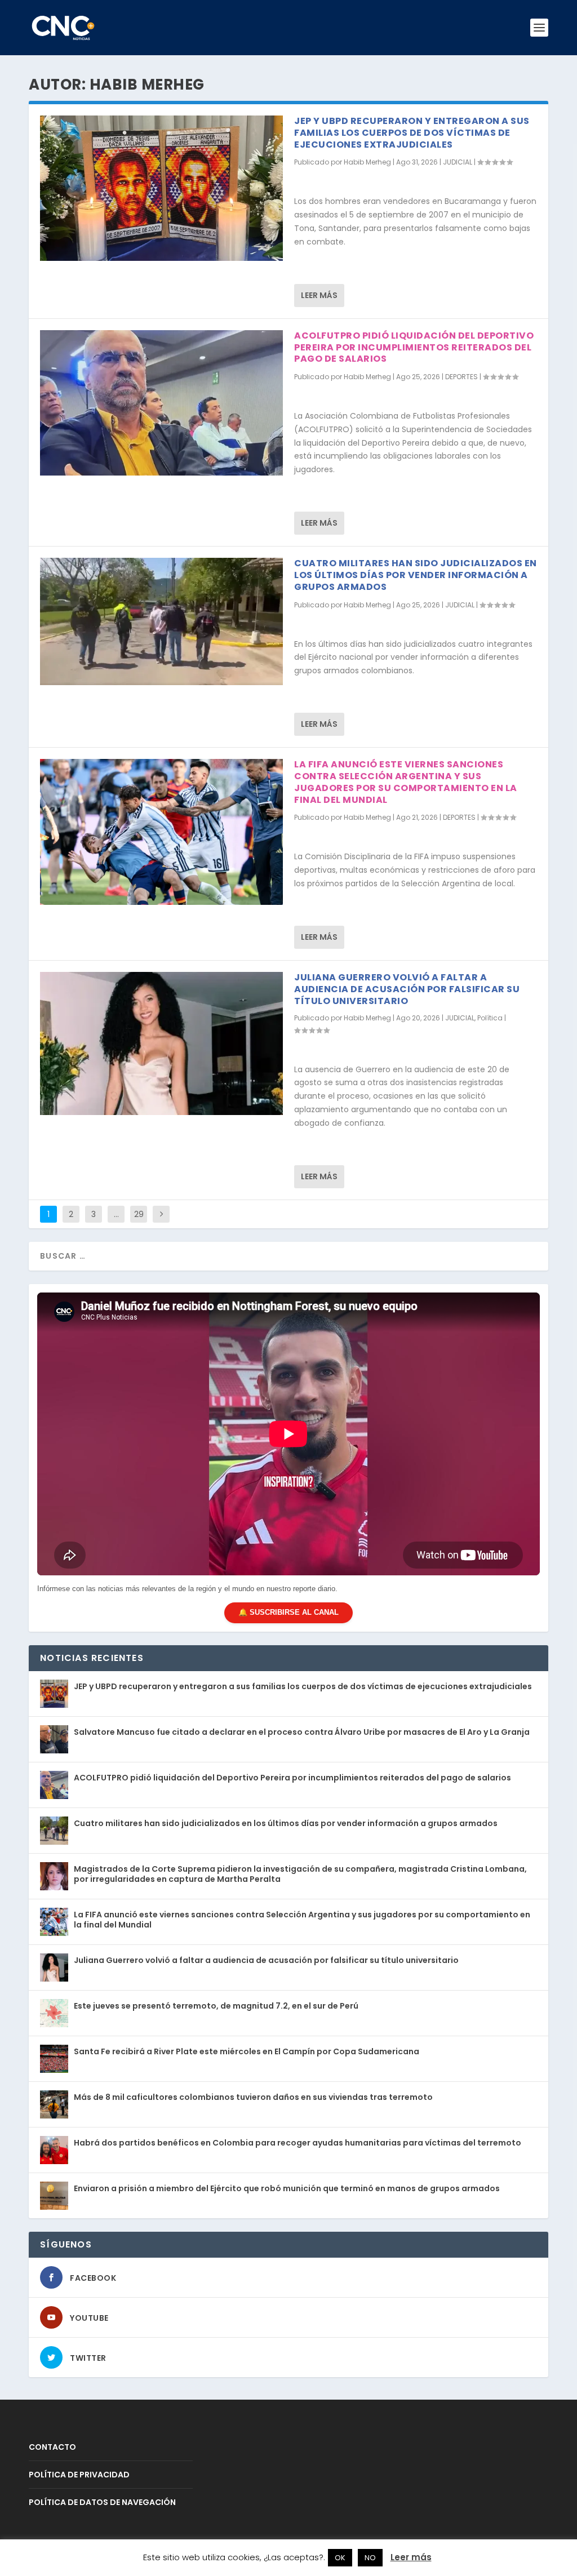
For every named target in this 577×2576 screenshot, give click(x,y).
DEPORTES (461, 377)
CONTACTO (52, 2447)
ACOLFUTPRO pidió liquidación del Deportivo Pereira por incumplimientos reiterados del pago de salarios (414, 347)
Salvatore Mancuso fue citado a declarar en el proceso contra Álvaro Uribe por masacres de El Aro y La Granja (302, 1732)
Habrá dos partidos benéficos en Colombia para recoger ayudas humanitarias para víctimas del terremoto (298, 2143)
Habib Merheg (367, 162)
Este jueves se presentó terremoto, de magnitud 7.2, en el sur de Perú (216, 2006)
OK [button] (340, 2558)
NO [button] (370, 2558)
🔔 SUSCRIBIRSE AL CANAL (288, 1612)
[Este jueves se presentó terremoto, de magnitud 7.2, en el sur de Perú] (54, 2013)
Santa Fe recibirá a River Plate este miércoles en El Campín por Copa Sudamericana (247, 2051)
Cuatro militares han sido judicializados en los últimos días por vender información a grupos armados (416, 575)
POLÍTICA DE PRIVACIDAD (79, 2475)
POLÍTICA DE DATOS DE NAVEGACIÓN (102, 2502)
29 (139, 1214)
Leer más (319, 295)
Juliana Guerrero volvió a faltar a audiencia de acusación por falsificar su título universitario (407, 989)
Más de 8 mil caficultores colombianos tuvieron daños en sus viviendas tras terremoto (253, 2097)
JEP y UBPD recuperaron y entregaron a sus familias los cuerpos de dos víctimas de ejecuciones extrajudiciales (412, 133)
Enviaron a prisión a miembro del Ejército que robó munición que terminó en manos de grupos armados (287, 2188)
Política (490, 1018)
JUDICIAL (458, 162)
